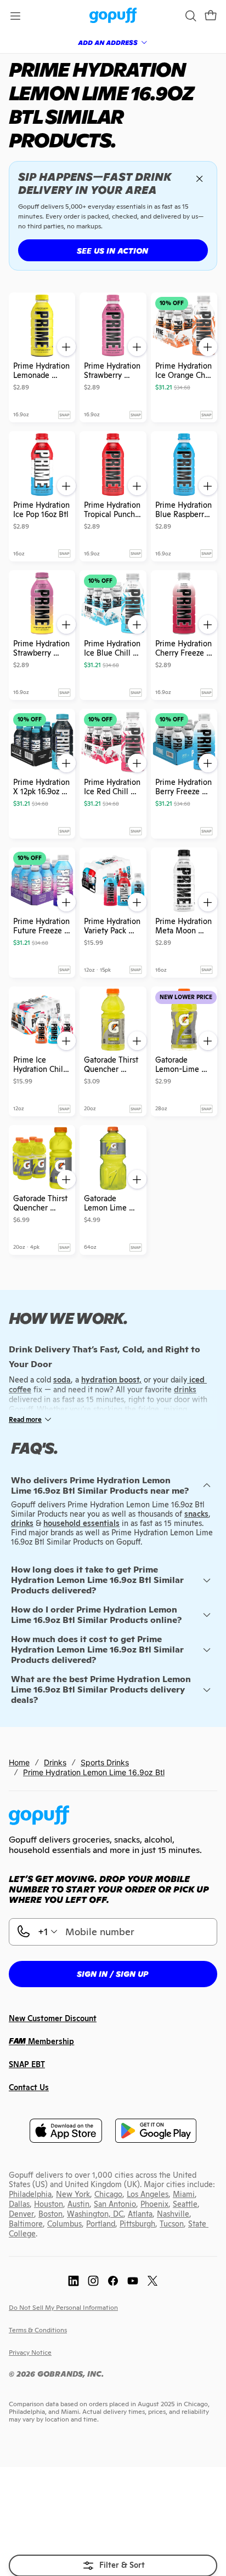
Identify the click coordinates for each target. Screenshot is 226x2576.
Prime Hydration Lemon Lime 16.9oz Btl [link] (94, 1772)
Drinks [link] (55, 1762)
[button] (211, 16)
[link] (113, 16)
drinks (22, 1523)
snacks (196, 1514)
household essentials (81, 1523)
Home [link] (19, 1762)
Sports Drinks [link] (105, 1762)
